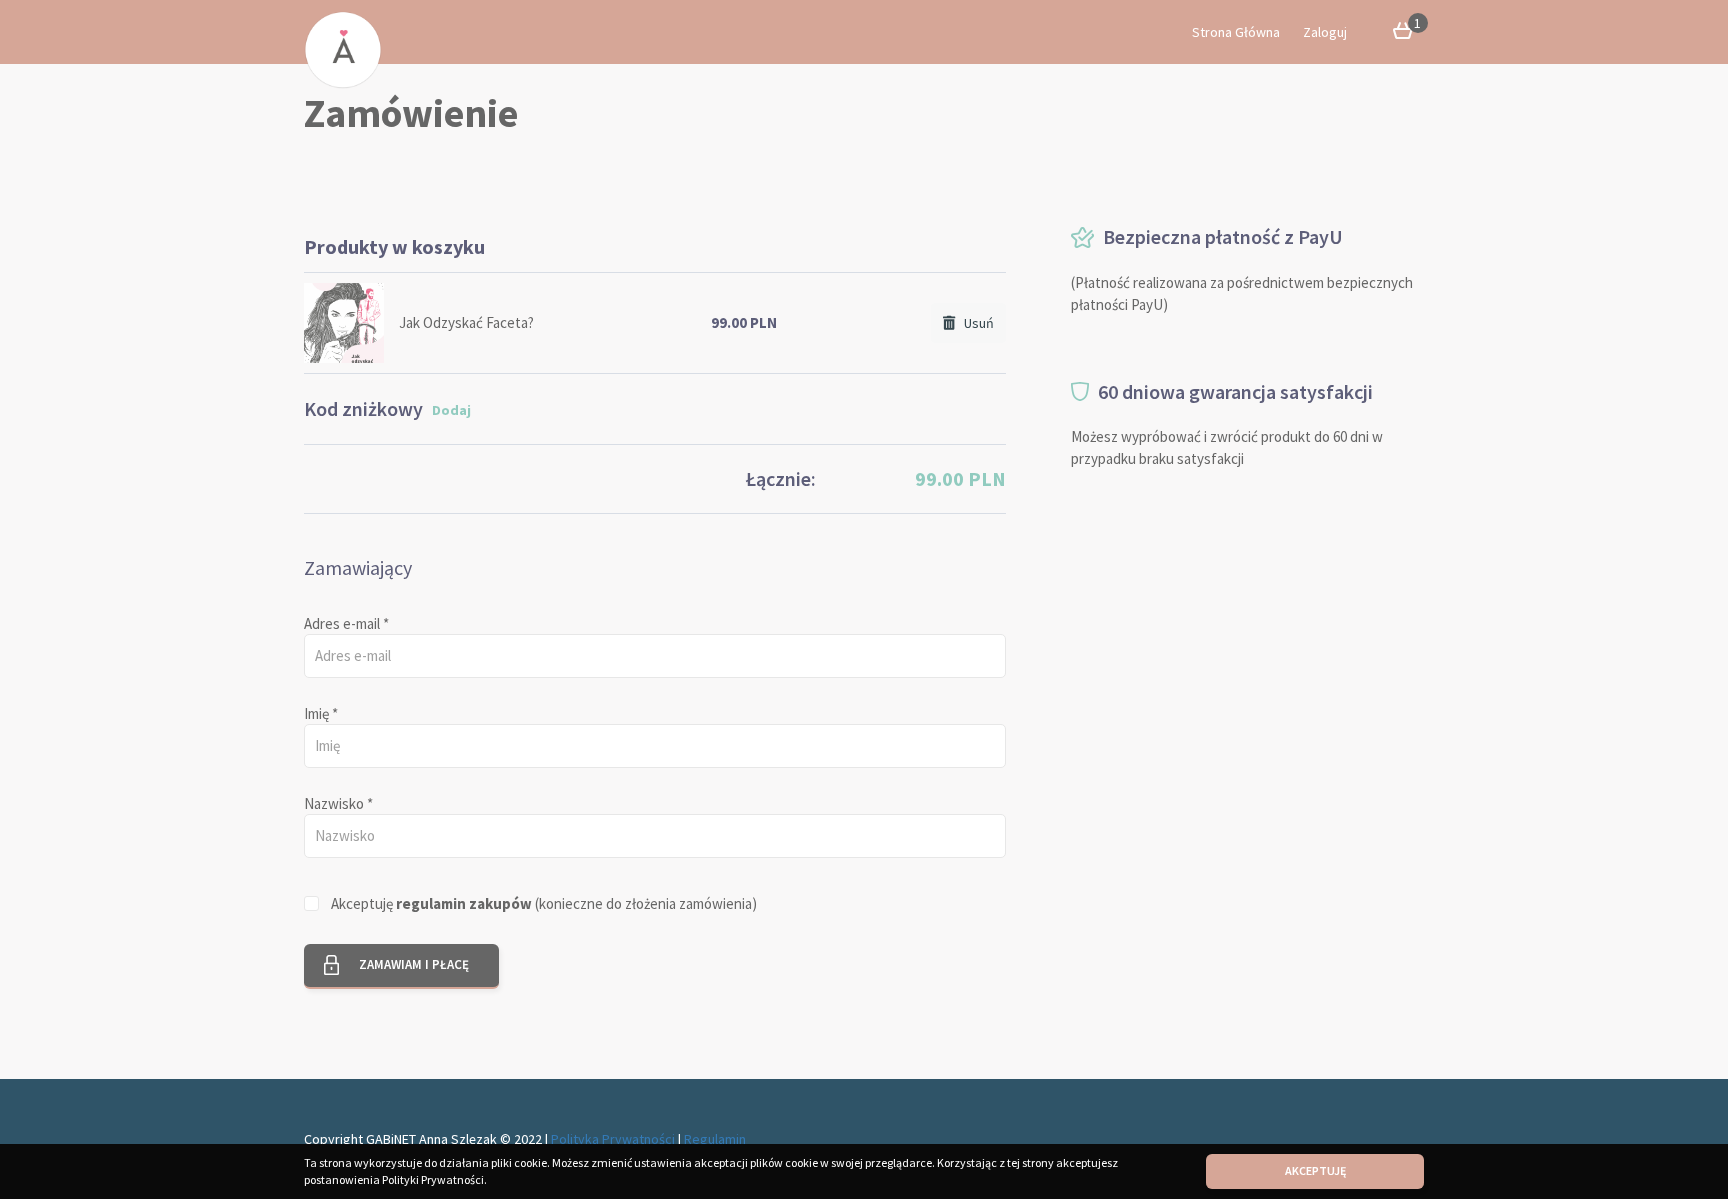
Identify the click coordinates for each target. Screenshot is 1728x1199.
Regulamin (715, 1139)
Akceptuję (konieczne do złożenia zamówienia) (544, 903)
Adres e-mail (346, 623)
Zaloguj (1325, 32)
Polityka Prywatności (613, 1139)
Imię (321, 713)
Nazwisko (338, 803)
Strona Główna (1236, 32)
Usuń (974, 323)
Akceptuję (1315, 1170)
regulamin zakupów (464, 903)
